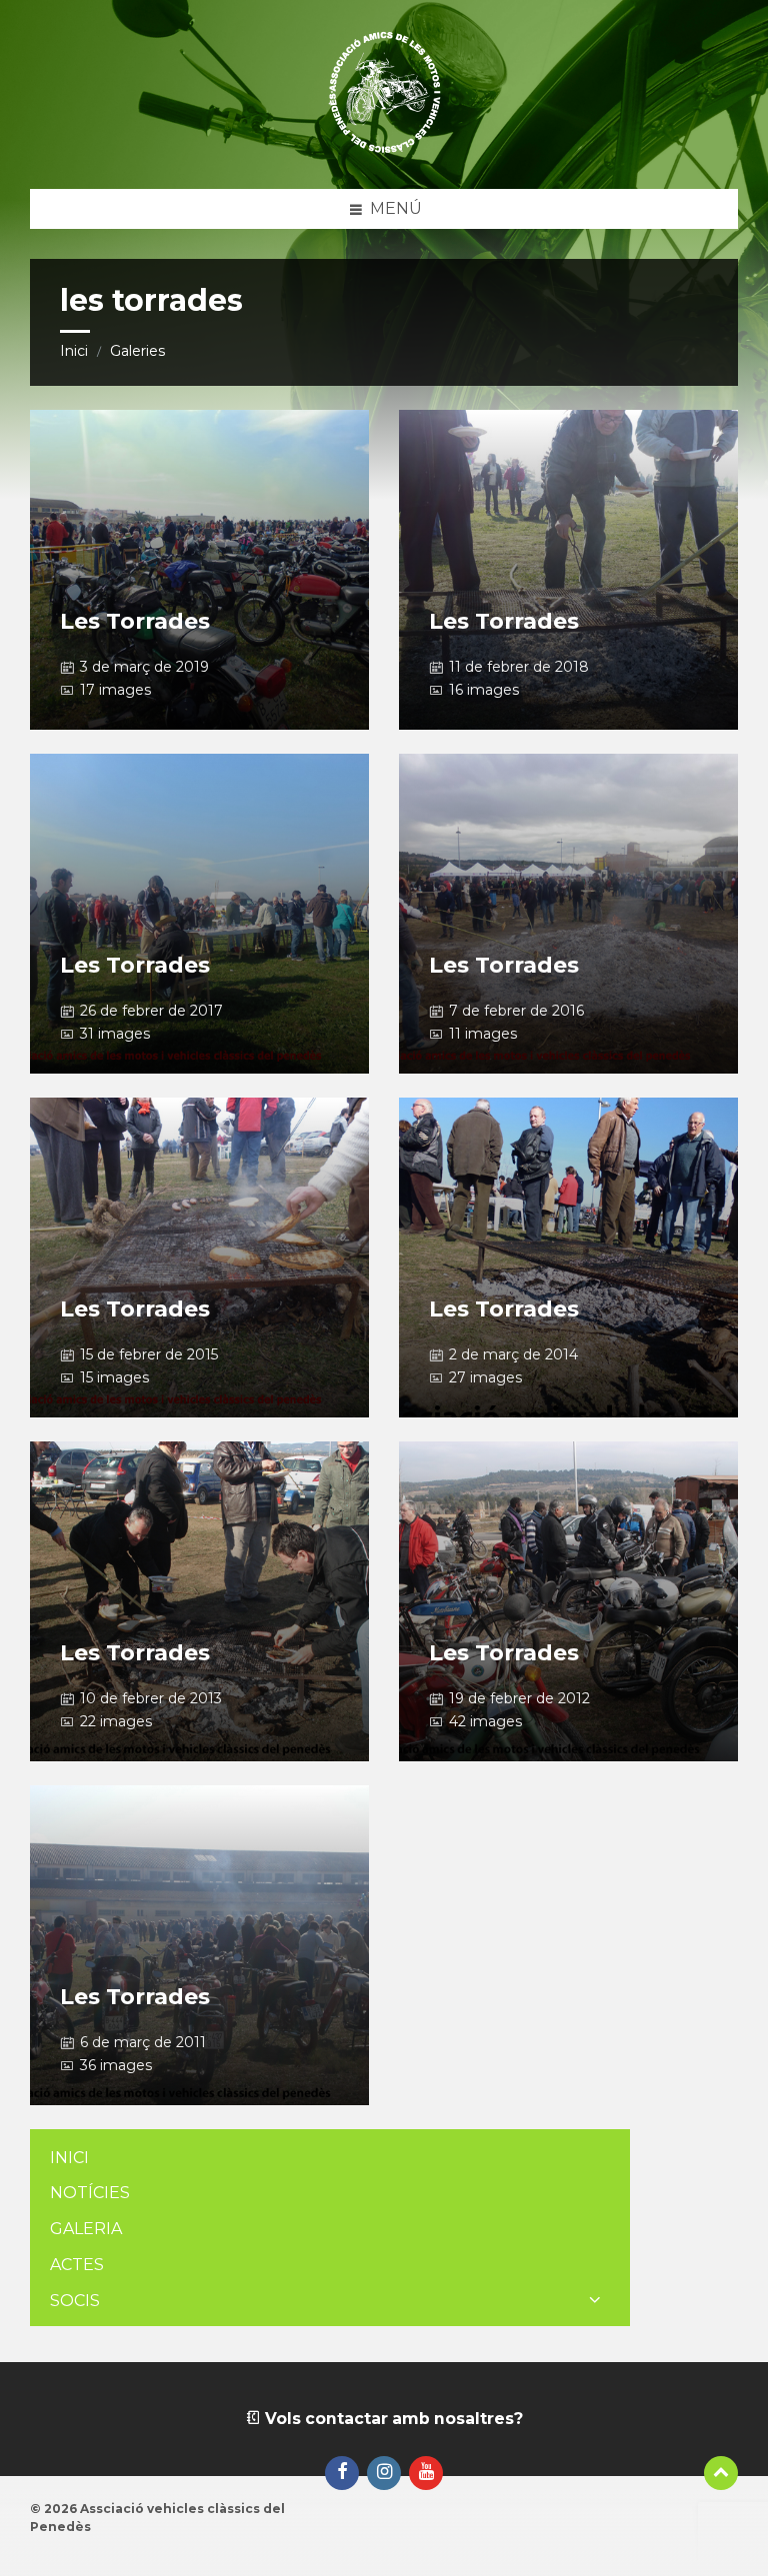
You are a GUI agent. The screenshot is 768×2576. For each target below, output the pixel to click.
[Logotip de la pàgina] (384, 149)
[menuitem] (330, 2159)
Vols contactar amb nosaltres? (392, 2419)
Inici (74, 351)
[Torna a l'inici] (721, 2473)
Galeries (137, 351)
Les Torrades (135, 621)
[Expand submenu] (595, 2301)
